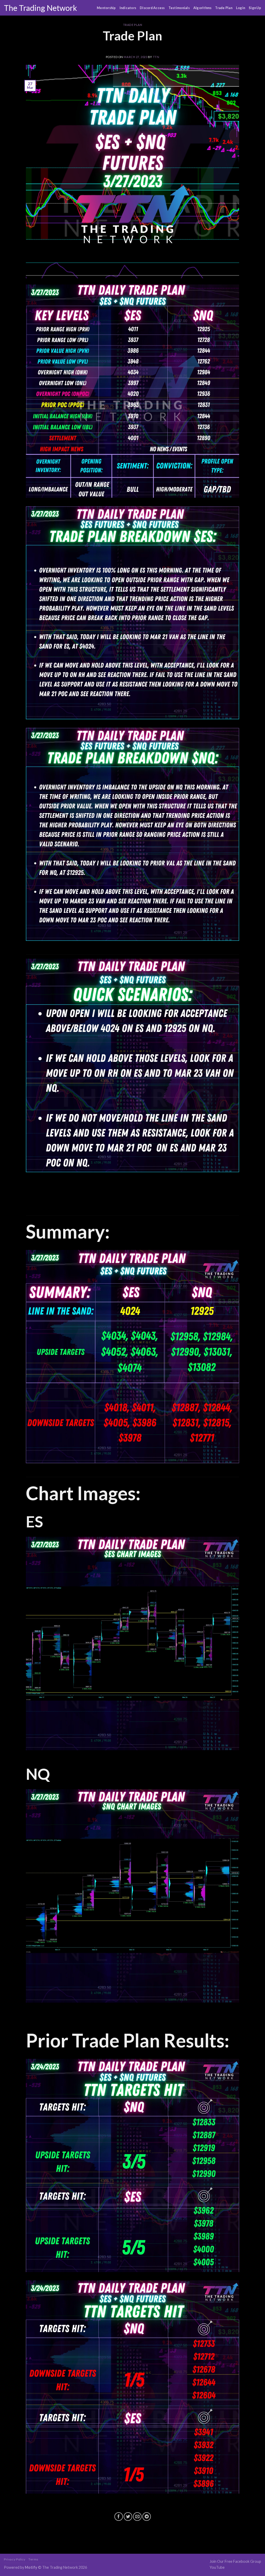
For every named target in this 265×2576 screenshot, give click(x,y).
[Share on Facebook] (119, 2517)
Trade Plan (224, 8)
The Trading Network (41, 8)
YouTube (217, 2567)
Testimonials (179, 8)
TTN (156, 57)
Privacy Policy (15, 2559)
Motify (31, 2567)
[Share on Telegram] (147, 2517)
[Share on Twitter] (128, 2517)
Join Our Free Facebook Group (235, 2561)
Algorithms (203, 8)
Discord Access (152, 8)
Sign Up (255, 8)
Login (241, 8)
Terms (33, 2559)
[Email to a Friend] (137, 2517)
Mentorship (106, 8)
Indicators (128, 8)
